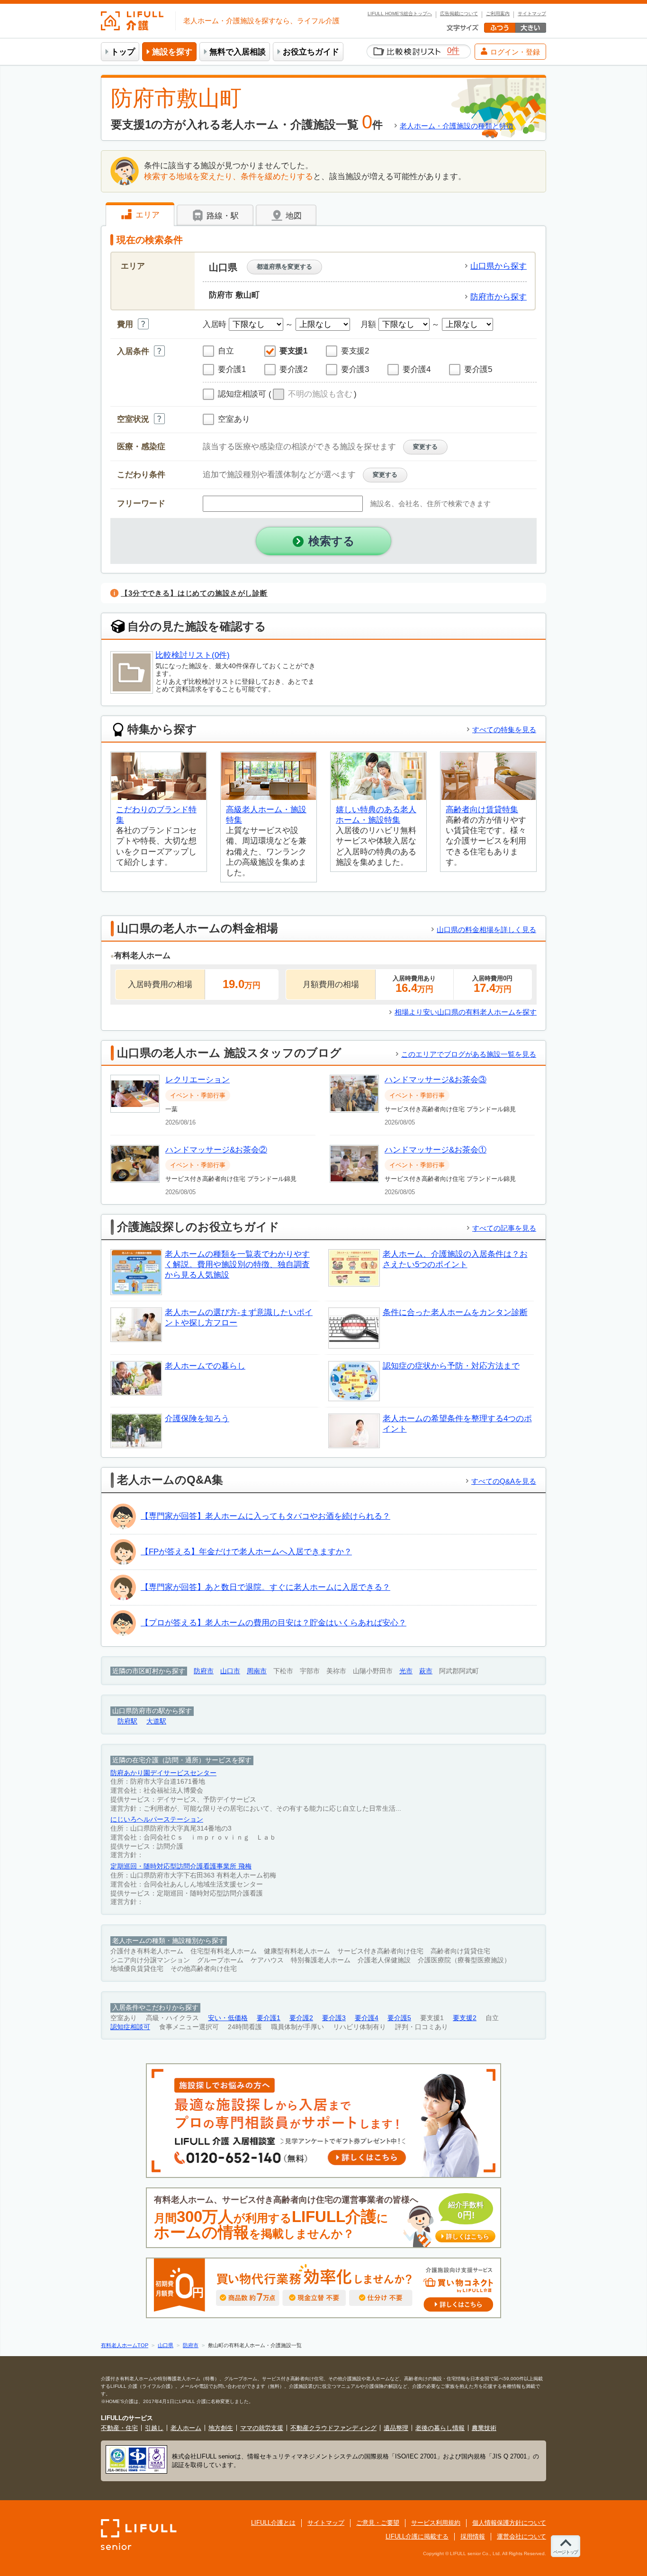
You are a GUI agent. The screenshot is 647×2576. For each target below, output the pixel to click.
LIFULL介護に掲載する (417, 2536)
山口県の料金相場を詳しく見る (486, 930)
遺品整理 (396, 2428)
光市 (406, 1671)
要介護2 (301, 2018)
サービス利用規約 (436, 2523)
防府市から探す (499, 297)
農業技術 (484, 2428)
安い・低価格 (228, 2018)
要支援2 (465, 2018)
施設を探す (172, 52)
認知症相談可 (130, 2027)
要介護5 (399, 2018)
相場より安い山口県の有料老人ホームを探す (466, 1012)
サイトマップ (532, 14)
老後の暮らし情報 (440, 2428)
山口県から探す (499, 266)
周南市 (257, 1671)
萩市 (426, 1671)
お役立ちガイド (311, 52)
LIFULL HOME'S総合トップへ (400, 14)
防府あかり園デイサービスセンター (163, 1773)
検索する (332, 541)
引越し (154, 2428)
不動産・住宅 (119, 2428)
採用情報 (473, 2536)
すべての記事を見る (504, 1228)
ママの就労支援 (262, 2428)
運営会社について (521, 2536)
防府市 (204, 1671)
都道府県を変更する (284, 267)
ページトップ (566, 2552)
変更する (425, 447)
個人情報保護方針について (509, 2523)
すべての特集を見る (504, 730)
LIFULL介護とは (273, 2523)
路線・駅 (221, 216)
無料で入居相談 (238, 52)
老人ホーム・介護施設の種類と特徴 (457, 126)
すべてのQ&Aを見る (504, 1481)
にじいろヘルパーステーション (157, 1819)
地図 (292, 216)
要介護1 (269, 2018)
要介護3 (334, 2018)
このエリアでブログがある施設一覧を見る (469, 1054)
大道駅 (156, 1721)
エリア (146, 215)
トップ (123, 52)
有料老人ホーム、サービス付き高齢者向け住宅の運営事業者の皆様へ (322, 2218)
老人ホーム (186, 2428)
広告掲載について (459, 14)
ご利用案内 (498, 14)
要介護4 (367, 2018)
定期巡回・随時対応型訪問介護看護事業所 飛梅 (181, 1866)
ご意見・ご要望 (378, 2523)
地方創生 (221, 2428)
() (313, 394)
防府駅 (127, 1721)
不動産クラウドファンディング (333, 2428)
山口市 (230, 1671)
